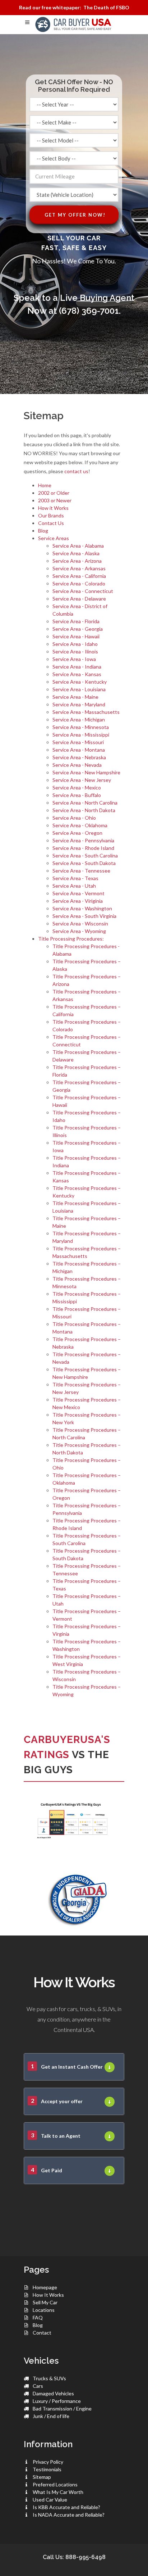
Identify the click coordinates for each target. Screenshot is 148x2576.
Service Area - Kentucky (80, 682)
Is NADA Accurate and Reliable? (69, 2515)
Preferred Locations (55, 2484)
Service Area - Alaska (76, 553)
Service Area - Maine (75, 697)
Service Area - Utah (74, 886)
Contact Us (51, 523)
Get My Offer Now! (75, 215)
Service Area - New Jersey (82, 780)
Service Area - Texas (75, 878)
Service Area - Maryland (79, 704)
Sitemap (42, 2477)
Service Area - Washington (82, 908)
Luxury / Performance (57, 2401)
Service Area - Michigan (79, 719)
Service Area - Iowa (74, 659)
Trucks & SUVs (49, 2378)
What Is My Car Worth (58, 2492)
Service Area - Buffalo (77, 795)
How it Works (53, 508)
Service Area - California (79, 576)
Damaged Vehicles (53, 2393)
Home (45, 485)
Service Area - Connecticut (83, 591)
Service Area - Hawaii (76, 636)
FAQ (38, 2317)
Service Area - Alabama (78, 546)
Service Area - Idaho (75, 644)
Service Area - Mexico (77, 787)
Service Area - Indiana (77, 667)
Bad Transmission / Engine (62, 2409)
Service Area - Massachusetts (86, 712)
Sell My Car (45, 2302)
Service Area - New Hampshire (86, 772)
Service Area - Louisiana (79, 689)
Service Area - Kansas (77, 674)
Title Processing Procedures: (71, 939)
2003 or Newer (55, 500)
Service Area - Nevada (77, 765)
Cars (38, 2386)
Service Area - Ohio (74, 818)
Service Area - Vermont (78, 893)
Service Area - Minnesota (81, 727)
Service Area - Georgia (78, 629)
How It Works (48, 2295)
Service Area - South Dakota (84, 863)
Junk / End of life (51, 2416)
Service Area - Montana (79, 750)
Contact (42, 2333)
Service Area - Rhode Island (83, 848)
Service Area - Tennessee (81, 871)
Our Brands (51, 515)
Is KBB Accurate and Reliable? (66, 2507)
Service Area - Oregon (77, 833)
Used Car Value (50, 2500)
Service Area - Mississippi (81, 735)
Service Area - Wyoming (79, 931)
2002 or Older (54, 493)
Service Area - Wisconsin (80, 923)
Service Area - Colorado (79, 583)
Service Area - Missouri (78, 742)
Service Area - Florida (76, 621)
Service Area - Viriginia (78, 901)
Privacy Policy (48, 2462)
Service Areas (54, 538)
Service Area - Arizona (77, 561)
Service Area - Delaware (79, 599)
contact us (76, 471)
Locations (44, 2310)
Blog (43, 531)
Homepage (45, 2287)
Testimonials (47, 2469)
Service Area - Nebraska (79, 757)
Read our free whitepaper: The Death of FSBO (74, 7)
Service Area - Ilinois (75, 651)
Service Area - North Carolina (85, 803)
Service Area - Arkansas (79, 568)
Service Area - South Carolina (85, 855)
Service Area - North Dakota (84, 810)
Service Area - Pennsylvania (83, 840)
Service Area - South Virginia (84, 916)
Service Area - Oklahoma (80, 825)
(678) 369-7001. (90, 311)
